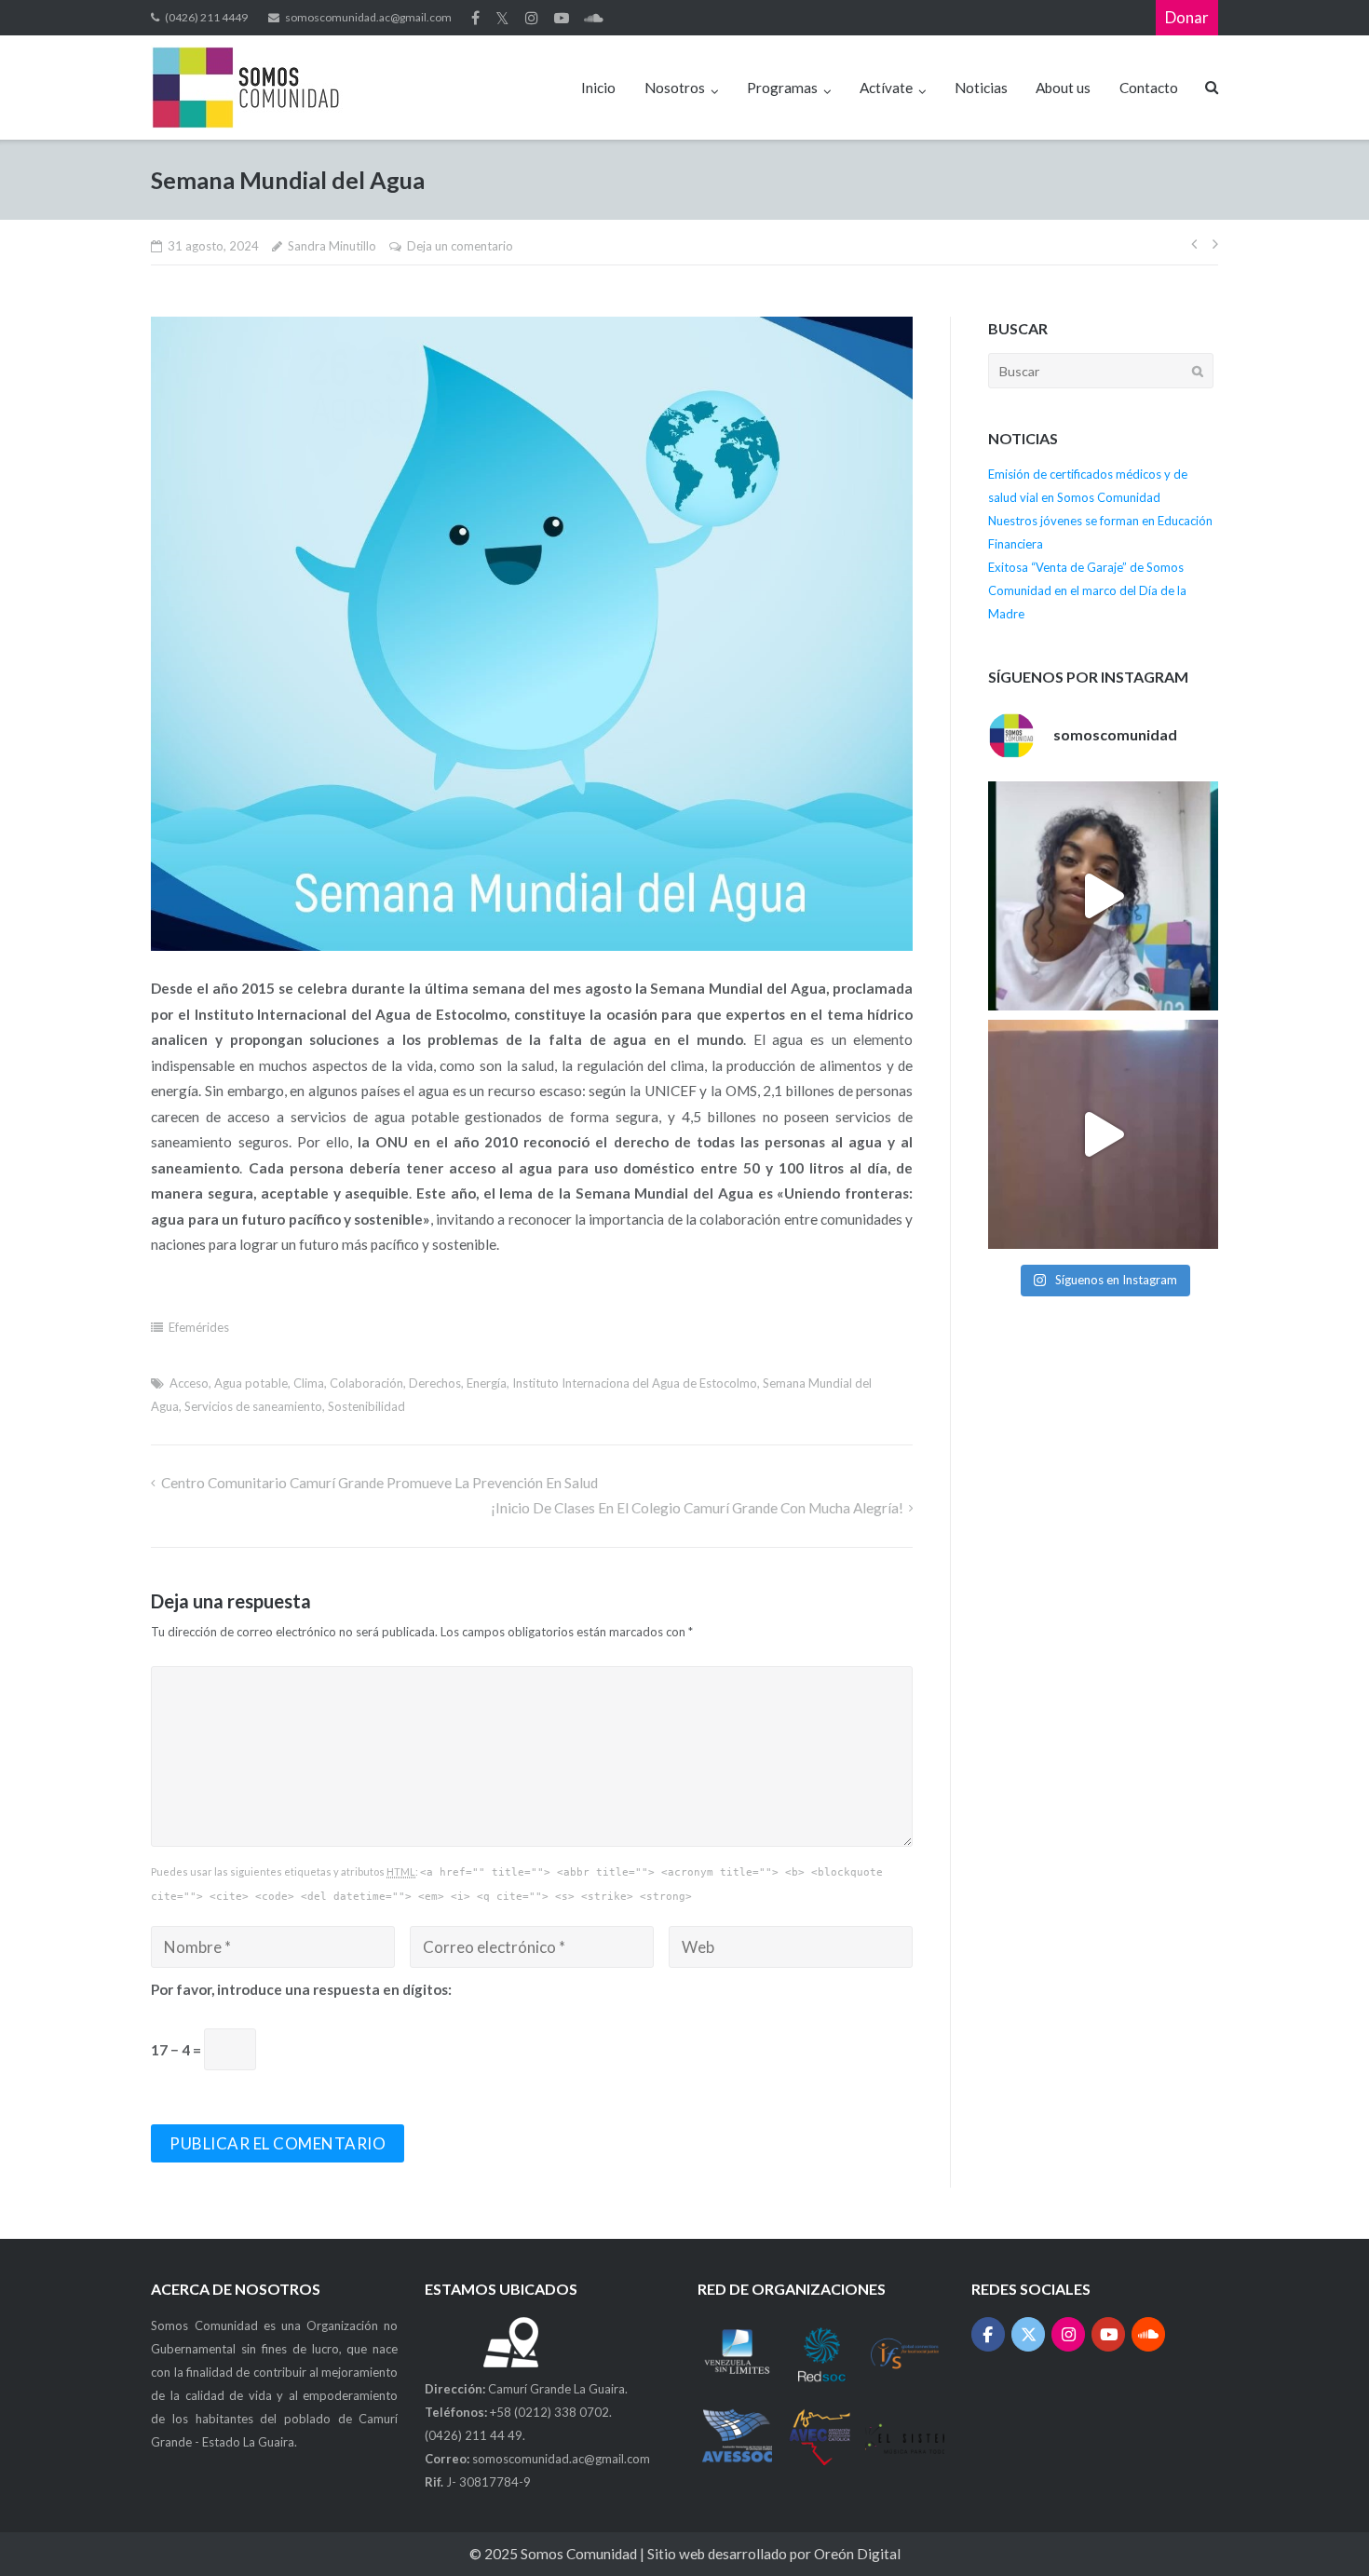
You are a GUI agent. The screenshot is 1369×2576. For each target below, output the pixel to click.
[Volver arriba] (1321, 2529)
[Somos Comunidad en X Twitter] (1029, 2334)
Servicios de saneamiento (253, 1406)
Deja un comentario (460, 246)
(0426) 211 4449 (206, 17)
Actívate (886, 88)
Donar (1187, 17)
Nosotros (675, 88)
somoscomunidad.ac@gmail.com (368, 17)
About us (1063, 88)
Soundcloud (594, 18)
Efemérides (199, 1327)
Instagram (532, 18)
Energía (487, 1383)
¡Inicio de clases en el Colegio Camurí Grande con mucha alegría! (697, 1508)
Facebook (475, 18)
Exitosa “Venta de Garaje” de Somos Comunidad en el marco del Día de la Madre (1087, 590)
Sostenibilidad (366, 1406)
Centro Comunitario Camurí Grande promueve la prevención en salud (379, 1483)
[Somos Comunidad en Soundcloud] (1149, 2334)
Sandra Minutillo (332, 246)
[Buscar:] (1101, 370)
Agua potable (251, 1383)
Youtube (562, 18)
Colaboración (366, 1383)
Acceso (189, 1383)
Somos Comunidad (580, 2554)
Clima (309, 1383)
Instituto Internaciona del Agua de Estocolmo (635, 1383)
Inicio (598, 88)
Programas (782, 88)
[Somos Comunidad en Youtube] (1109, 2334)
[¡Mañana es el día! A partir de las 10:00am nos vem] (1103, 896)
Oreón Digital (857, 2554)
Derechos (435, 1383)
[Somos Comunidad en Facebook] (989, 2334)
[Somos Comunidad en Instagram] (1069, 2334)
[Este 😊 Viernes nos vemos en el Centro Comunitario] (1103, 1134)
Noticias (981, 88)
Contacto (1149, 88)
